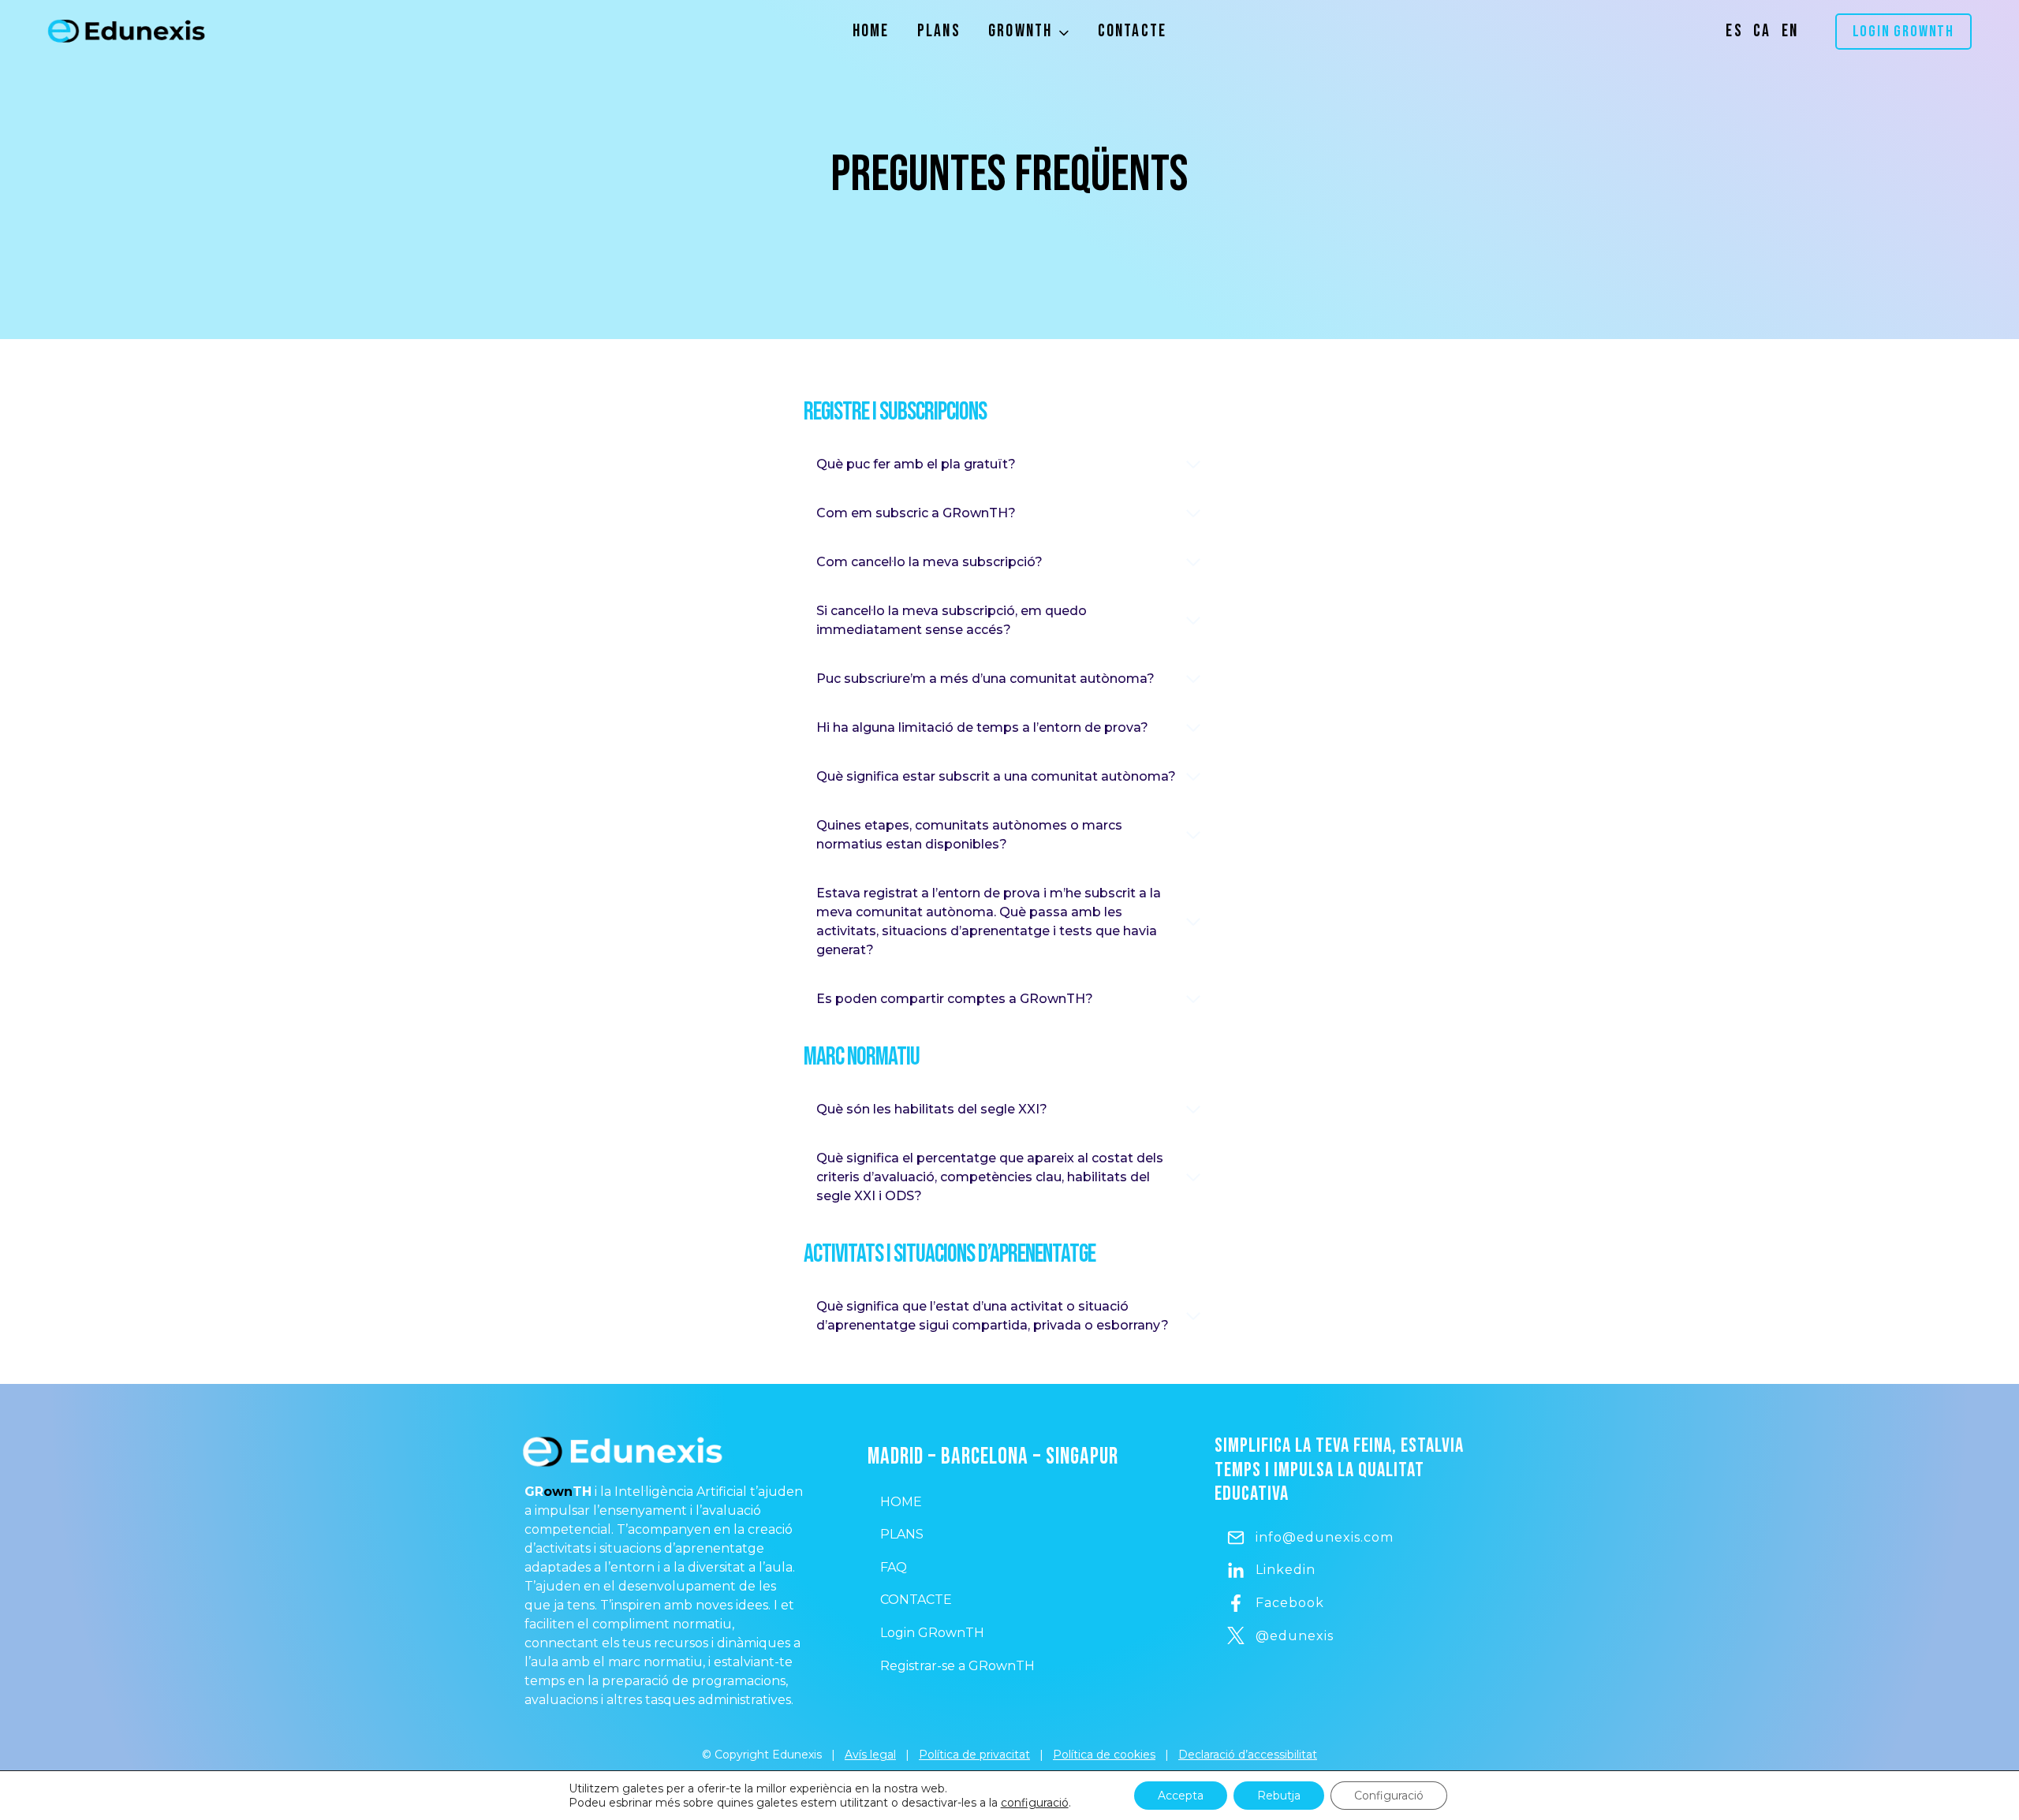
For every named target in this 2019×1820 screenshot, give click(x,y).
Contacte (1133, 31)
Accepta (1181, 1796)
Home (871, 31)
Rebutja (1279, 1796)
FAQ (894, 1567)
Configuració (1389, 1796)
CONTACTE (916, 1600)
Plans (939, 31)
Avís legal (870, 1755)
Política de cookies (1104, 1755)
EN (1790, 31)
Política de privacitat (974, 1755)
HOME (901, 1502)
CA (1762, 31)
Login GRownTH (1903, 32)
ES (1734, 31)
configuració (1035, 1803)
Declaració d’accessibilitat (1248, 1755)
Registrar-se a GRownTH (957, 1666)
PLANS (902, 1534)
